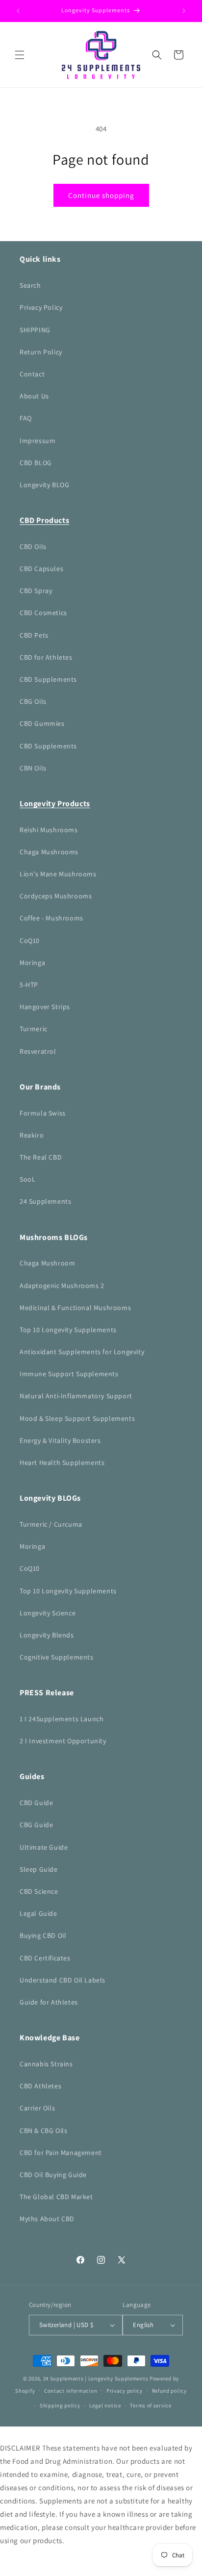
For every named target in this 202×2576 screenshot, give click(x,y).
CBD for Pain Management (61, 2153)
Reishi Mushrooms (49, 830)
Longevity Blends (47, 1635)
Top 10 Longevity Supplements (68, 1330)
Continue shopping (101, 195)
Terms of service (151, 2405)
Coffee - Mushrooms (51, 918)
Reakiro (32, 1135)
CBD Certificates (45, 1958)
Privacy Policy (41, 307)
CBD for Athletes (46, 657)
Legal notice (105, 2405)
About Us (34, 396)
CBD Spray (36, 591)
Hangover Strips (45, 1007)
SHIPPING (35, 330)
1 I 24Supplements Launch (62, 1719)
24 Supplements (45, 1201)
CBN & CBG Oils (43, 2130)
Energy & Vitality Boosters (60, 1440)
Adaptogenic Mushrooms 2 (62, 1286)
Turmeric (34, 1029)
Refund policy (169, 2391)
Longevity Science (48, 1613)
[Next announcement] (184, 11)
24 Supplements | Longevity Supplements (96, 2378)
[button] (20, 55)
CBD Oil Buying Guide (53, 2175)
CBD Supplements (48, 679)
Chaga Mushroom (47, 1263)
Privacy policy (125, 2391)
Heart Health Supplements (62, 1462)
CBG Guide (36, 1825)
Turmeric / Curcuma (51, 1524)
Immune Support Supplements (69, 1374)
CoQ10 (30, 941)
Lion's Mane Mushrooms (58, 874)
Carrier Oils (37, 2108)
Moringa (32, 963)
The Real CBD (41, 1157)
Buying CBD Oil (43, 1935)
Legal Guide (38, 1913)
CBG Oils (33, 701)
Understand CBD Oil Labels (63, 1980)
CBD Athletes (40, 2086)
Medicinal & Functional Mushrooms (75, 1308)
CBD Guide (36, 1803)
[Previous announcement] (18, 11)
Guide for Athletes (49, 2002)
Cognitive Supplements (57, 1657)
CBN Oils (33, 768)
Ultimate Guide (44, 1847)
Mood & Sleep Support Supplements (77, 1418)
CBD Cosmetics (43, 613)
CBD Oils (33, 546)
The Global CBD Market (56, 2197)
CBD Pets (34, 635)
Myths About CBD (47, 2219)
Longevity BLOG (44, 485)
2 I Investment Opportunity (63, 1741)
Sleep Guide (39, 1869)
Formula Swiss (43, 1113)
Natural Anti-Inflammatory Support (76, 1396)
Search (30, 285)
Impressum (38, 441)
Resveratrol (38, 1051)
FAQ (26, 418)
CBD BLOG (36, 463)
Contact (32, 374)
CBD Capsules (41, 569)
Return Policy (41, 352)
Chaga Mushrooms (49, 852)
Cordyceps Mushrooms (56, 896)
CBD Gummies (42, 723)
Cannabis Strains (46, 2064)
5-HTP (29, 985)
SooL (27, 1179)
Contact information (71, 2391)
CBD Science (39, 1891)
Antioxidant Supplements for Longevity (82, 1352)
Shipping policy (60, 2405)
